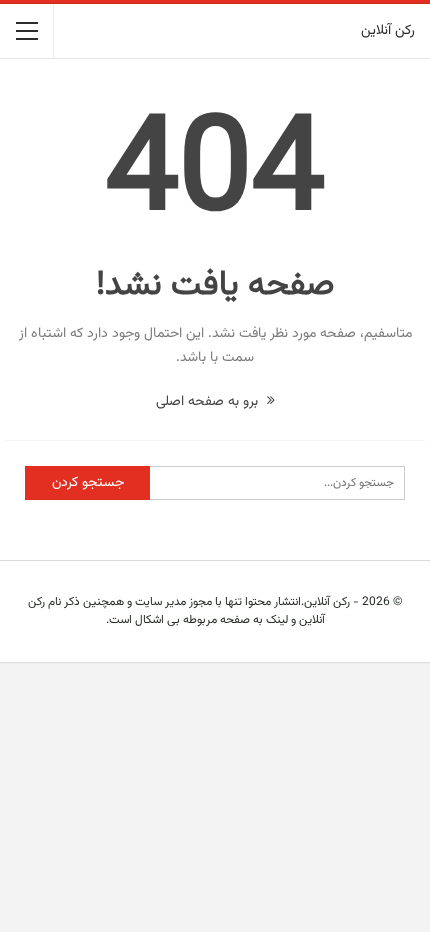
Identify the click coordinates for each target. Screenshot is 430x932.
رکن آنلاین (388, 31)
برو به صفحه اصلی (209, 402)
